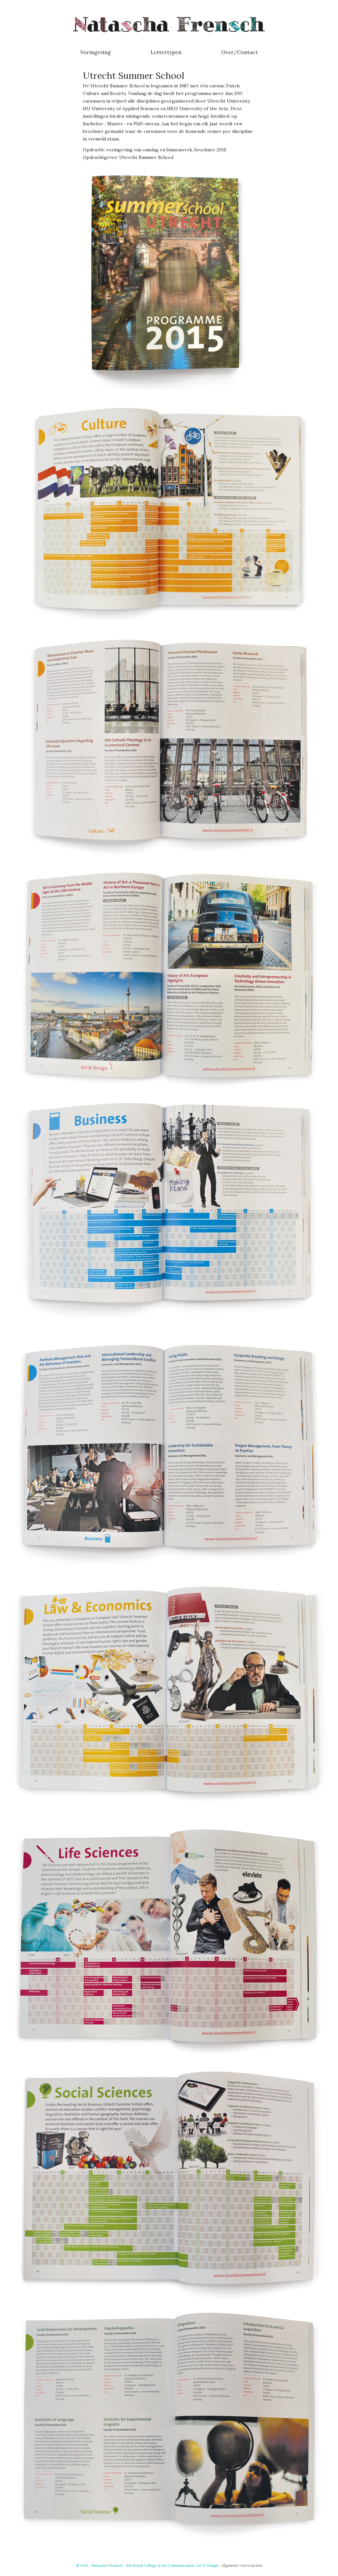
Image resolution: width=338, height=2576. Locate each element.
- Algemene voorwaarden (241, 2565)
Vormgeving (96, 52)
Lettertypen (166, 52)
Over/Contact (239, 52)
